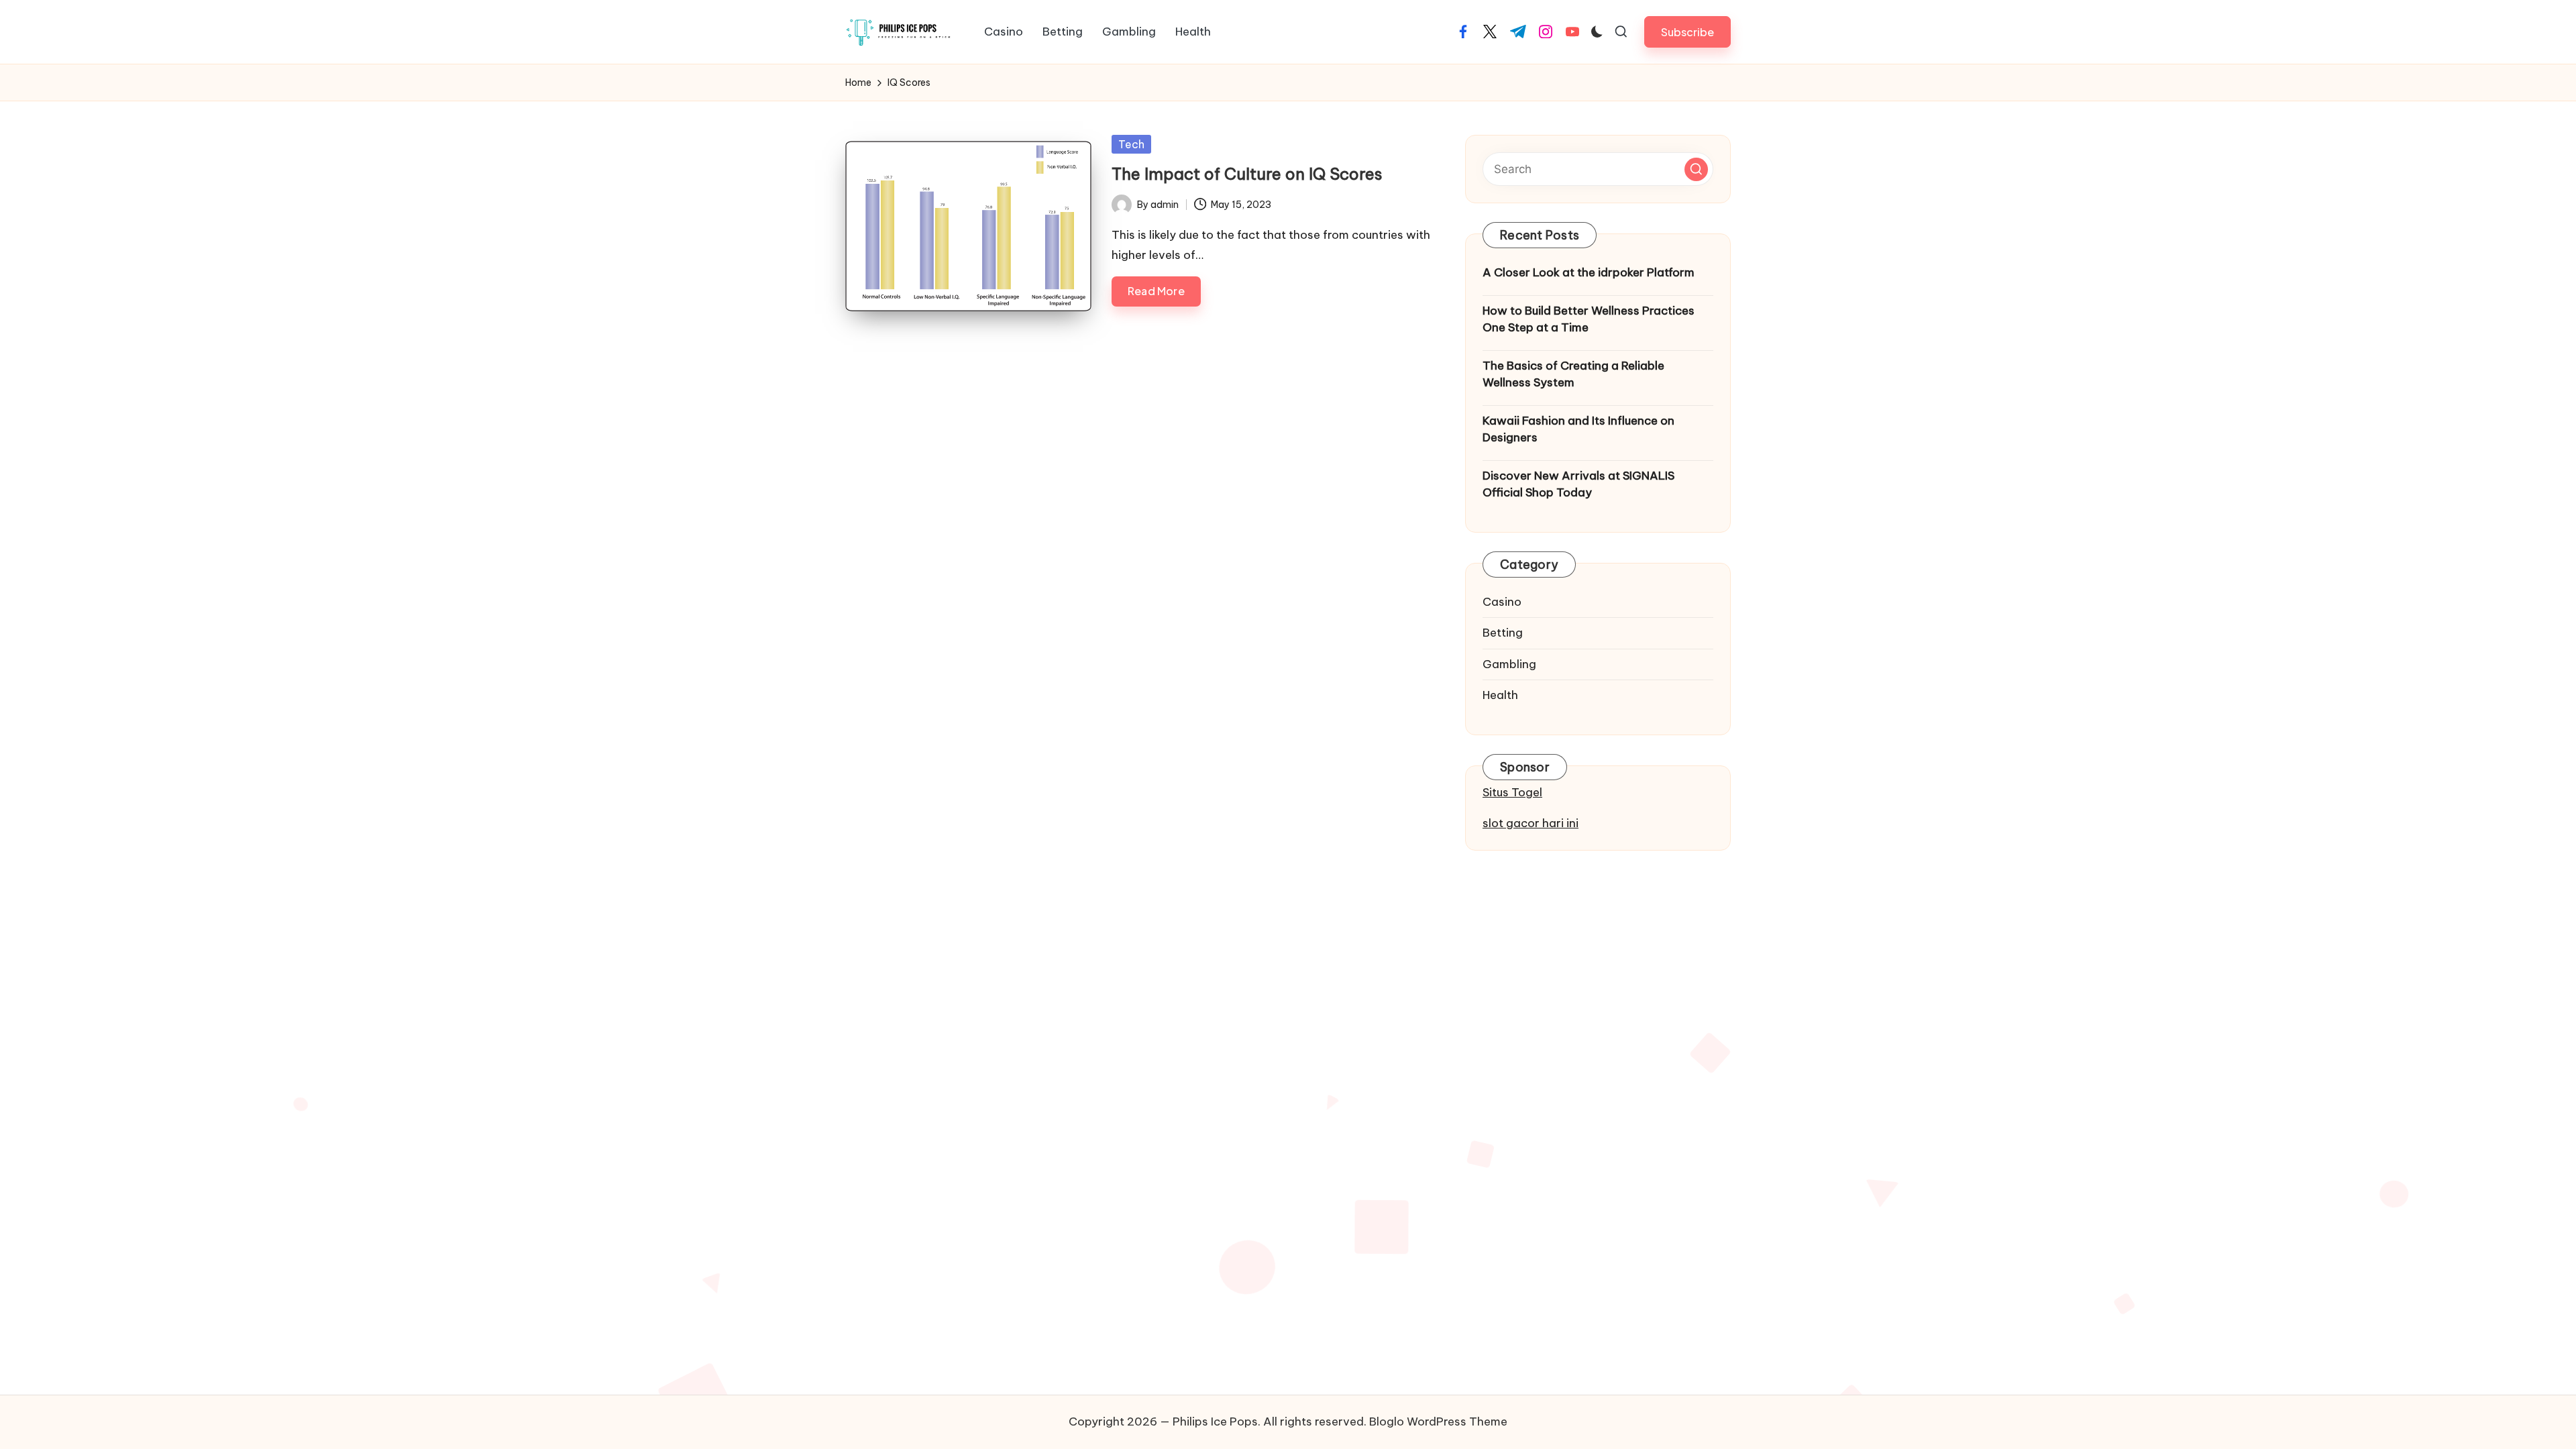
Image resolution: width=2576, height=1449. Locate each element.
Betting (1503, 633)
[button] (1687, 32)
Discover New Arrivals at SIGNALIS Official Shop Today (1578, 484)
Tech (1131, 144)
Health (1500, 695)
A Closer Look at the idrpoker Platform (1589, 272)
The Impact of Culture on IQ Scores (1247, 174)
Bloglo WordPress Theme (1438, 1421)
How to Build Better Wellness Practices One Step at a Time (1589, 319)
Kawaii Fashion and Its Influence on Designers (1578, 429)
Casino (1502, 602)
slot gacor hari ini (1531, 823)
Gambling (1509, 664)
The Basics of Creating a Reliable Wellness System (1573, 374)
